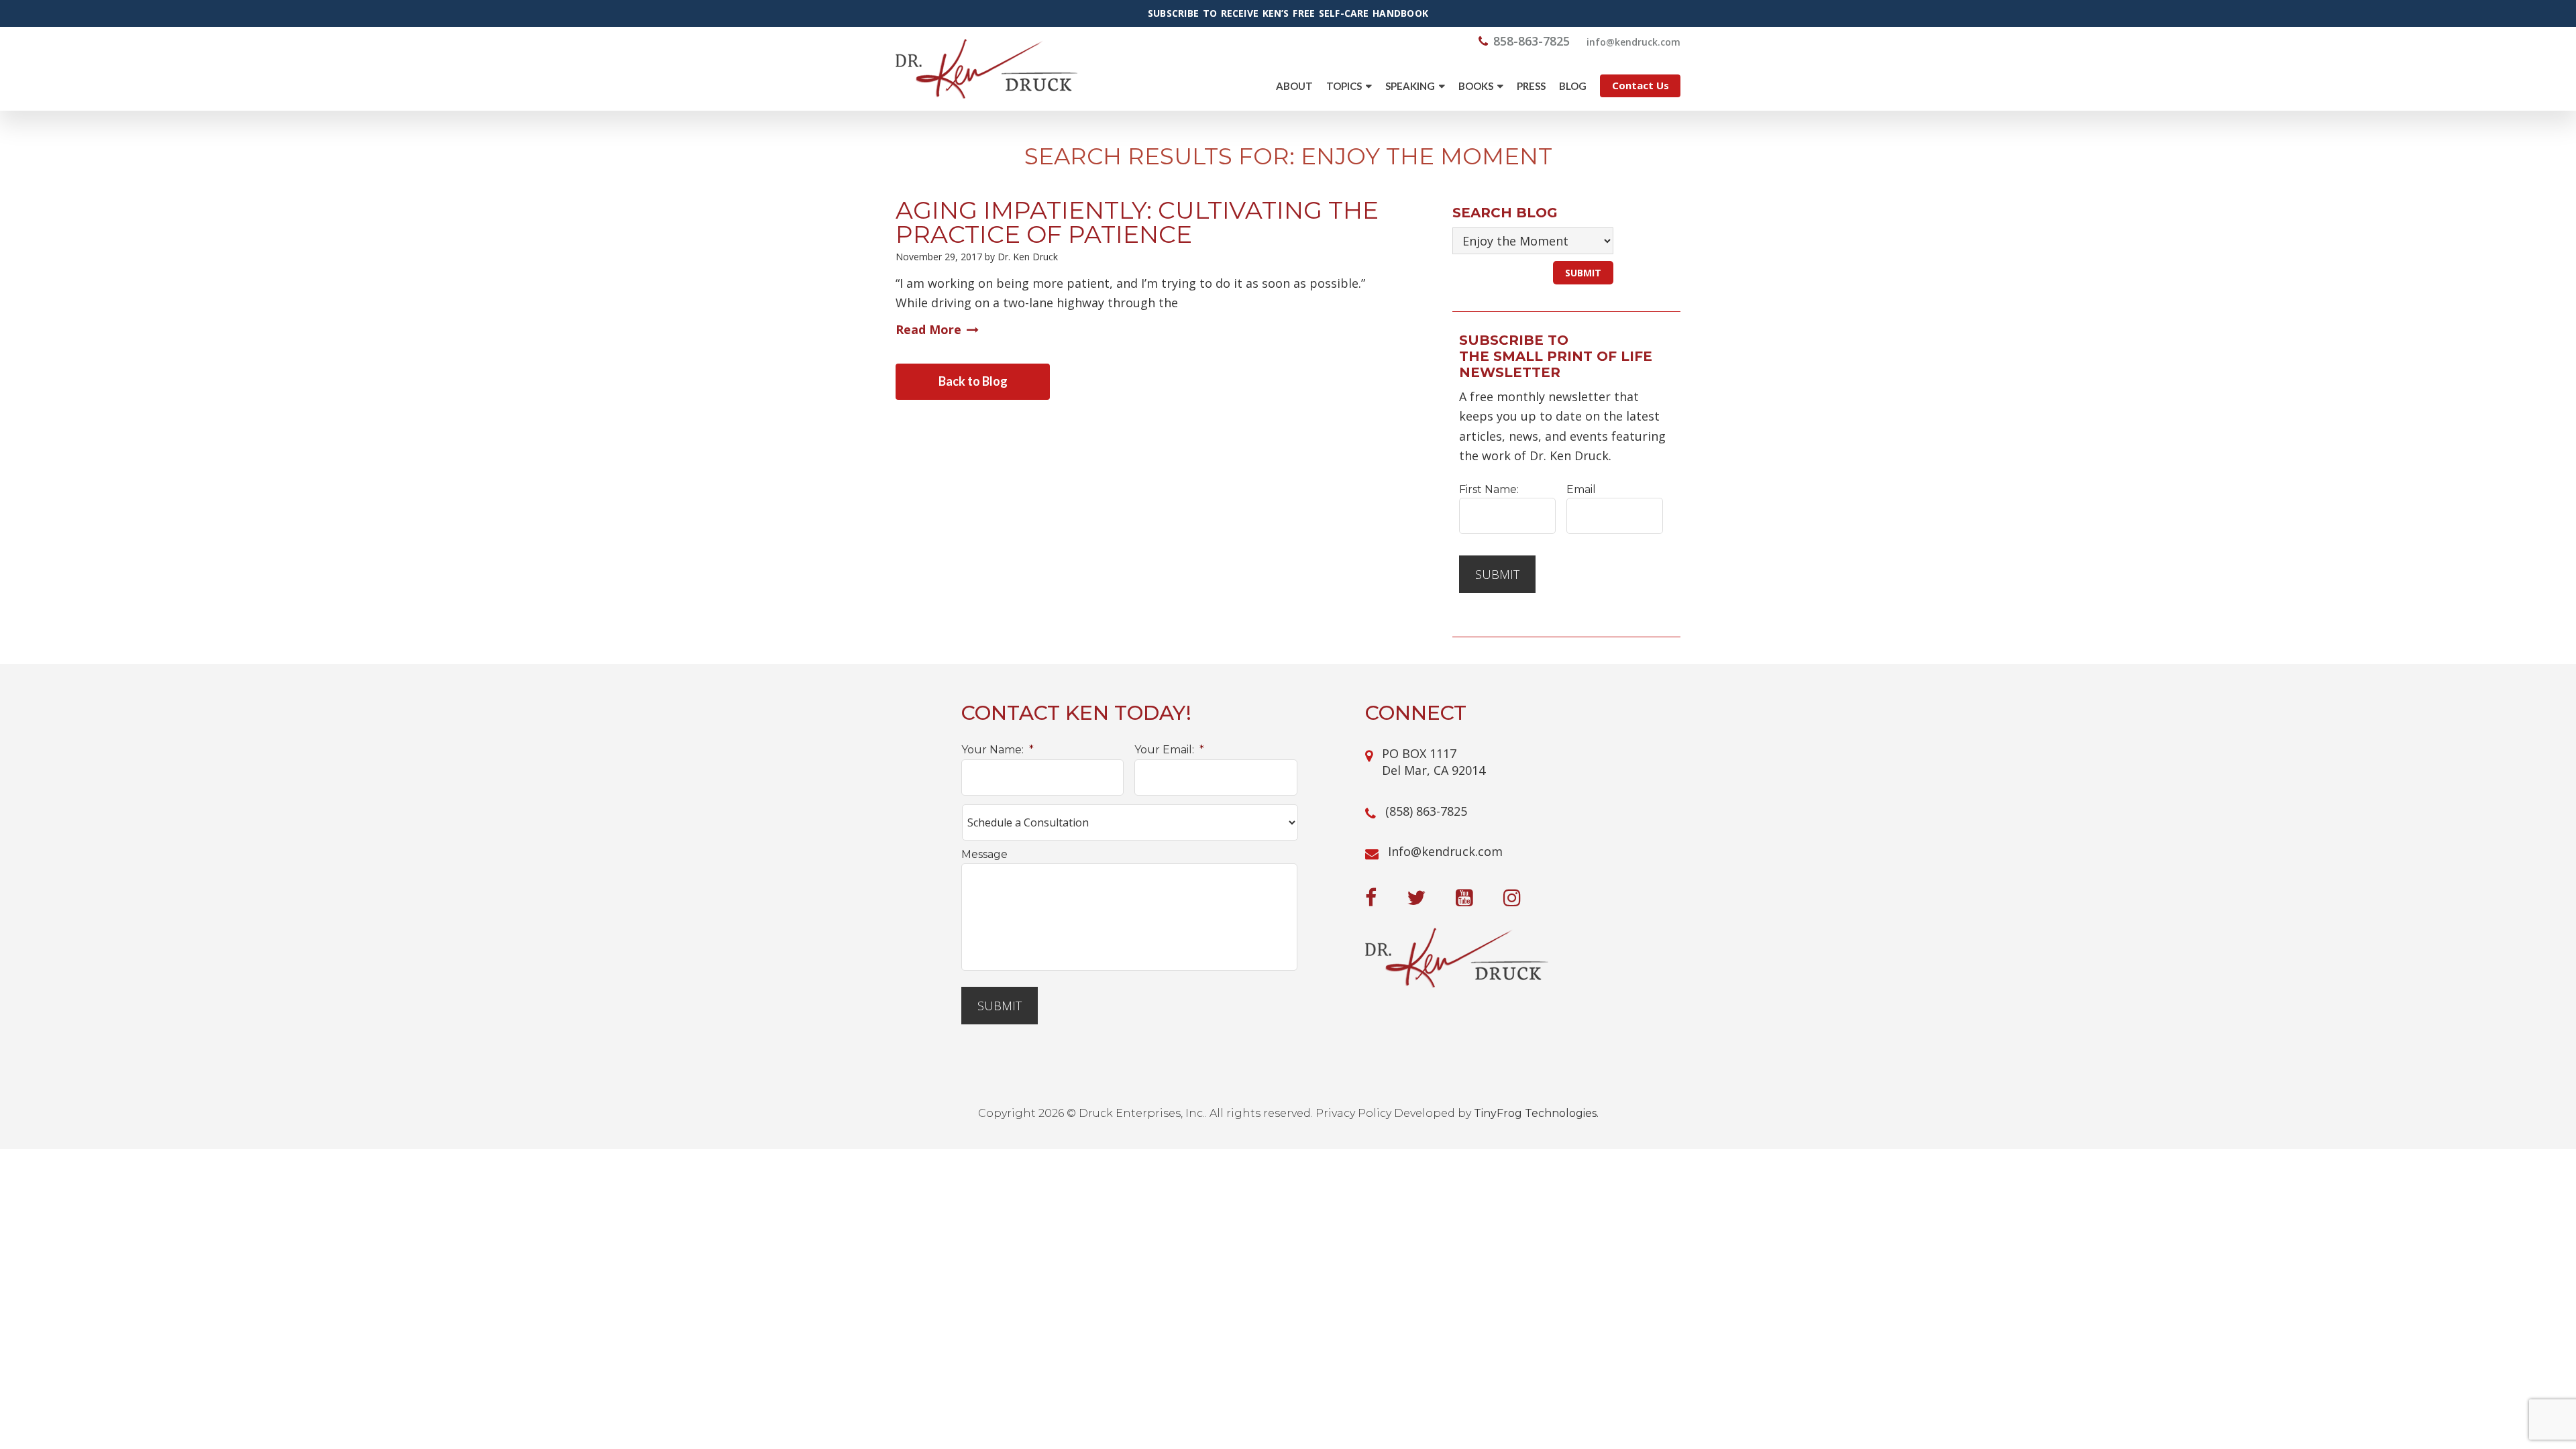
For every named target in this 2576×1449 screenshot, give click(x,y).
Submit (1497, 574)
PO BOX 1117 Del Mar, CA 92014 (1434, 762)
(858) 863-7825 (1426, 811)
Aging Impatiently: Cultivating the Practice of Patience (1137, 222)
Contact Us (1641, 85)
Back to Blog (973, 381)
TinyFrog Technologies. (1536, 1113)
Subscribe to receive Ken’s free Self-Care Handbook (1288, 13)
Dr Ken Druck (986, 69)
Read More (928, 329)
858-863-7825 (1532, 41)
